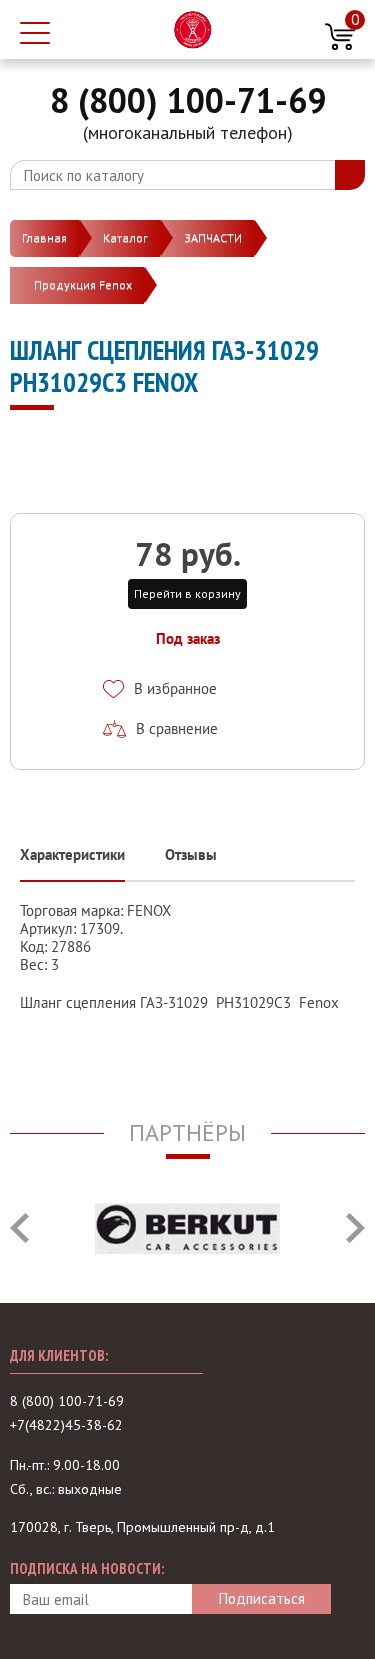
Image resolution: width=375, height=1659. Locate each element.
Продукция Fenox (83, 284)
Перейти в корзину (187, 593)
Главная (44, 237)
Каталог (125, 237)
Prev (19, 1228)
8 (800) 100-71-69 (188, 100)
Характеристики (72, 854)
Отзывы (191, 854)
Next (355, 1228)
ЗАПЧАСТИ (213, 237)
